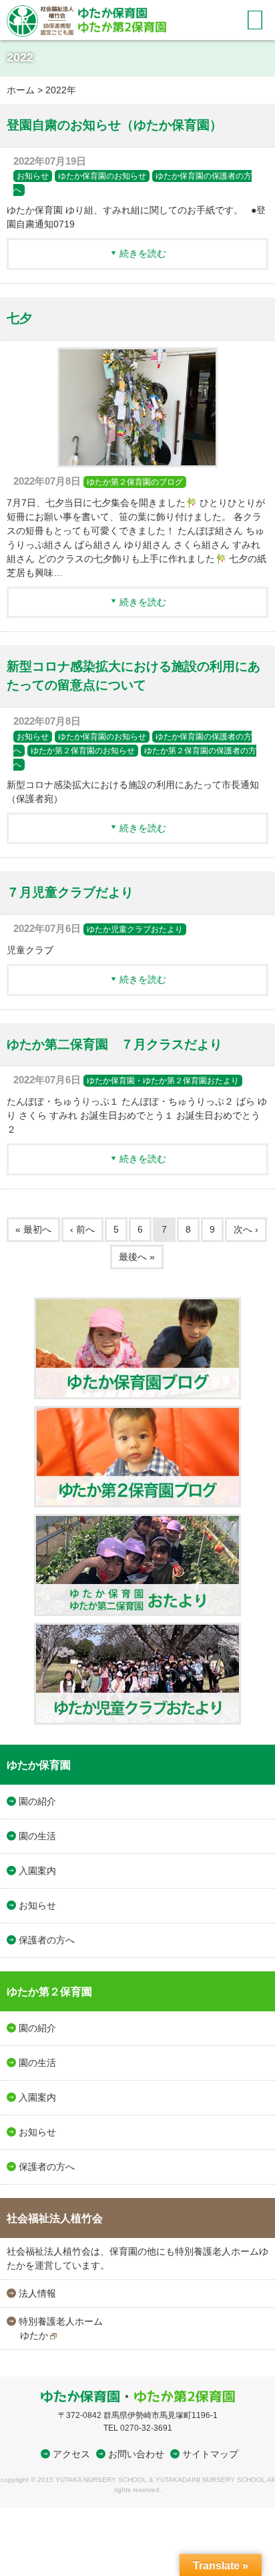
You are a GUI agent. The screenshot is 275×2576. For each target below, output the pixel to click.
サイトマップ (210, 2454)
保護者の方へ (47, 1940)
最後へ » (137, 1257)
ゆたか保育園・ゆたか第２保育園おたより (163, 1081)
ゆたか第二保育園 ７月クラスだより (114, 1044)
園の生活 (37, 1836)
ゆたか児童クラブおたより (135, 929)
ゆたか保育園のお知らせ (102, 176)
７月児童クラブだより (70, 892)
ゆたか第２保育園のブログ (135, 482)
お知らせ (33, 176)
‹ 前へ (82, 1229)
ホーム (21, 90)
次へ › (246, 1229)
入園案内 (37, 1871)
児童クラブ (30, 950)
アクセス (71, 2454)
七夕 (19, 318)
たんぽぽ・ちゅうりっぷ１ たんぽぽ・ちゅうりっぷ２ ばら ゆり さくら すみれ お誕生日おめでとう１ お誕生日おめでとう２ (137, 1115)
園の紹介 (37, 1801)
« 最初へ (33, 1229)
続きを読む (143, 253)
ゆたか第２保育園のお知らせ (83, 751)
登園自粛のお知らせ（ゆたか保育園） (114, 125)
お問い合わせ (136, 2454)
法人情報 (37, 2293)
